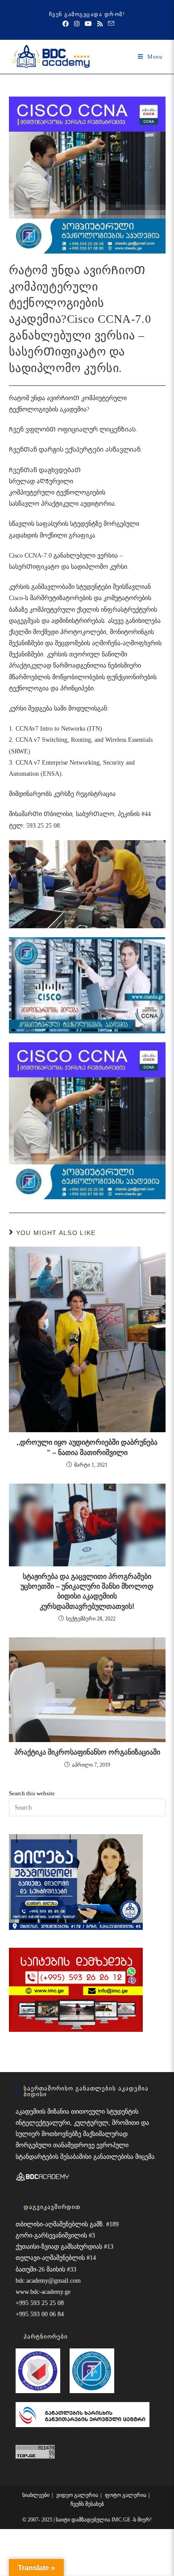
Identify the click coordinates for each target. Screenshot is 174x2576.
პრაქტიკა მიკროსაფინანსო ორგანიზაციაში (87, 1752)
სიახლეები (36, 2495)
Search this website (32, 1793)
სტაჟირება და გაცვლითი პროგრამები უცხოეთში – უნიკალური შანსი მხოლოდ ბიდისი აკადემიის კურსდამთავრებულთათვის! (87, 1591)
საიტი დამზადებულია (84, 2520)
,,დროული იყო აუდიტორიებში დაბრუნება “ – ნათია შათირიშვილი (87, 1447)
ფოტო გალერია (126, 2495)
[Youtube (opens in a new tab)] (88, 24)
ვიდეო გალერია (77, 2495)
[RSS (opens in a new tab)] (100, 24)
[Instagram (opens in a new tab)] (77, 24)
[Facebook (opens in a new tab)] (66, 24)
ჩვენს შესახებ (87, 2504)
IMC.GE (122, 2520)
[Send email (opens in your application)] (110, 24)
